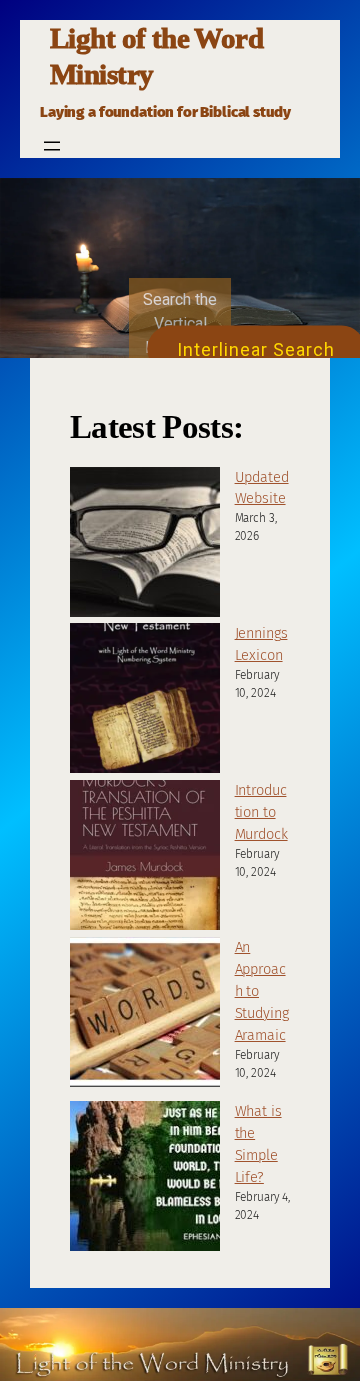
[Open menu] (52, 146)
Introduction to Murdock (261, 812)
